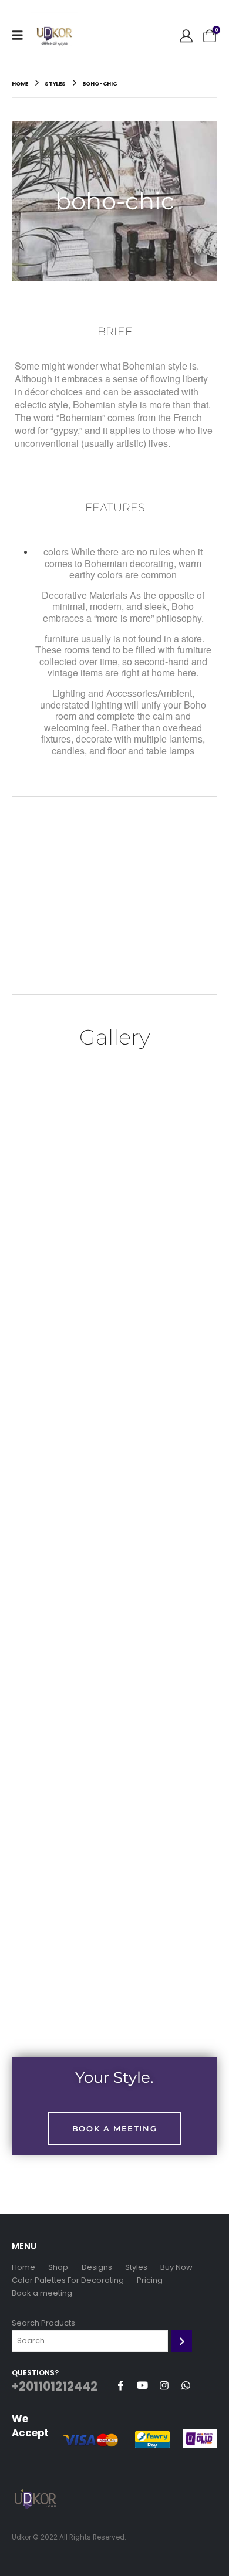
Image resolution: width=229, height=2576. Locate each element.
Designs (97, 2267)
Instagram (164, 2385)
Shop (58, 2267)
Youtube (142, 2385)
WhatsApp (186, 2385)
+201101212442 (55, 2387)
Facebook (120, 2385)
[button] (21, 35)
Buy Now (176, 2267)
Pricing (150, 2280)
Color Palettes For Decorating (68, 2280)
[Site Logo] (54, 35)
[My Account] (186, 35)
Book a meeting (42, 2293)
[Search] (182, 2341)
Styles (136, 2267)
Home (23, 2267)
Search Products (43, 2323)
